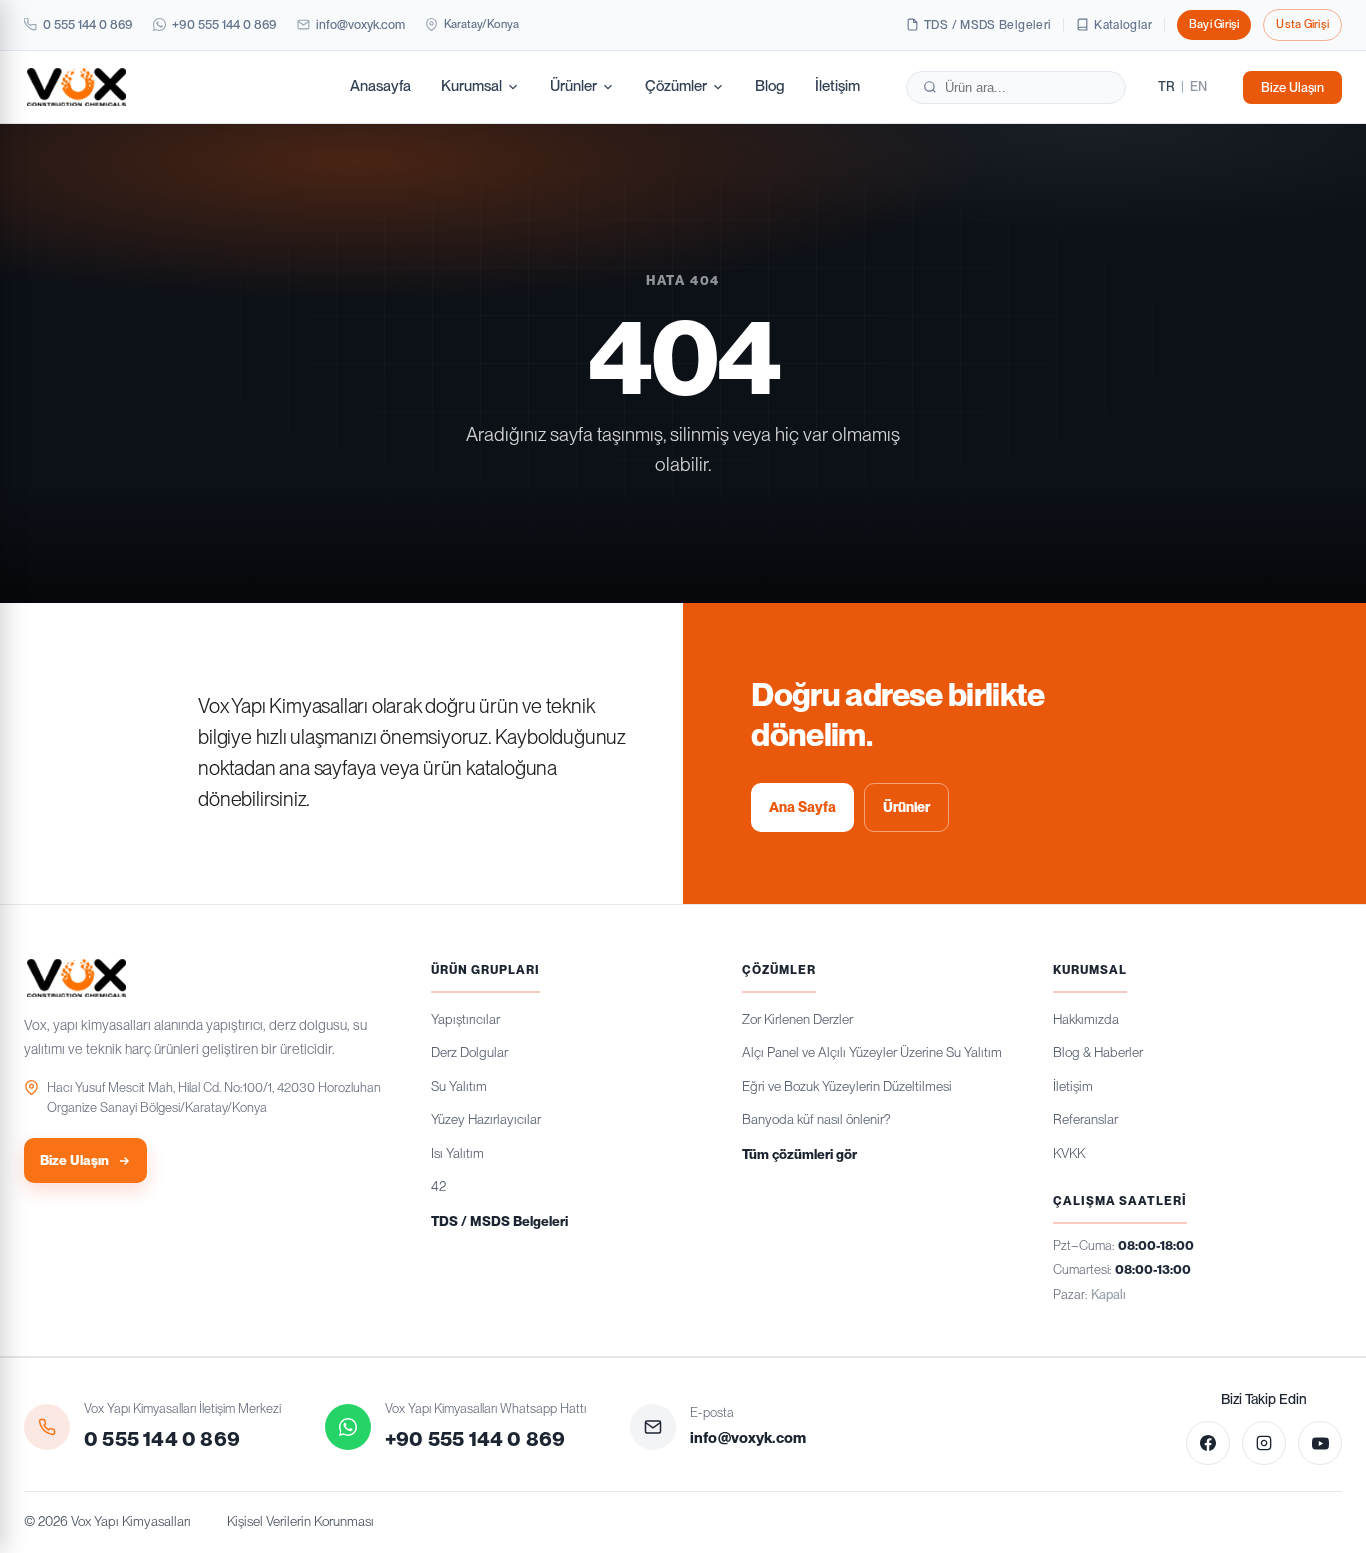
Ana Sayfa (802, 807)
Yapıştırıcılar (465, 1019)
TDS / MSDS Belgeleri (987, 25)
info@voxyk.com (360, 24)
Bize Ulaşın (1292, 86)
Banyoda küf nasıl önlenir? (816, 1119)
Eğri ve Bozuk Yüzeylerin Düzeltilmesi (847, 1086)
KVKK (1069, 1153)
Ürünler (573, 86)
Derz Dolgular (469, 1052)
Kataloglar (1123, 25)
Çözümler (676, 86)
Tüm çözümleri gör (799, 1154)
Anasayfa (380, 86)
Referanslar (1085, 1119)
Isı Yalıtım (457, 1153)
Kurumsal (471, 86)
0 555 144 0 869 (88, 24)
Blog (770, 86)
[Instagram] (1264, 1443)
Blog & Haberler (1098, 1052)
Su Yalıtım (459, 1086)
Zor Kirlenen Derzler (797, 1019)
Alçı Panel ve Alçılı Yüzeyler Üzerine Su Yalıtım (872, 1052)
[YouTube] (1320, 1443)
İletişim (837, 86)
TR (1166, 86)
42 (438, 1186)
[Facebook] (1208, 1443)
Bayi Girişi (1214, 24)
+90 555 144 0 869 (224, 24)
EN (1198, 86)
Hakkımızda (1086, 1019)
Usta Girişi (1302, 24)
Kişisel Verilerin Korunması (300, 1521)
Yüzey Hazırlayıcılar (486, 1119)
